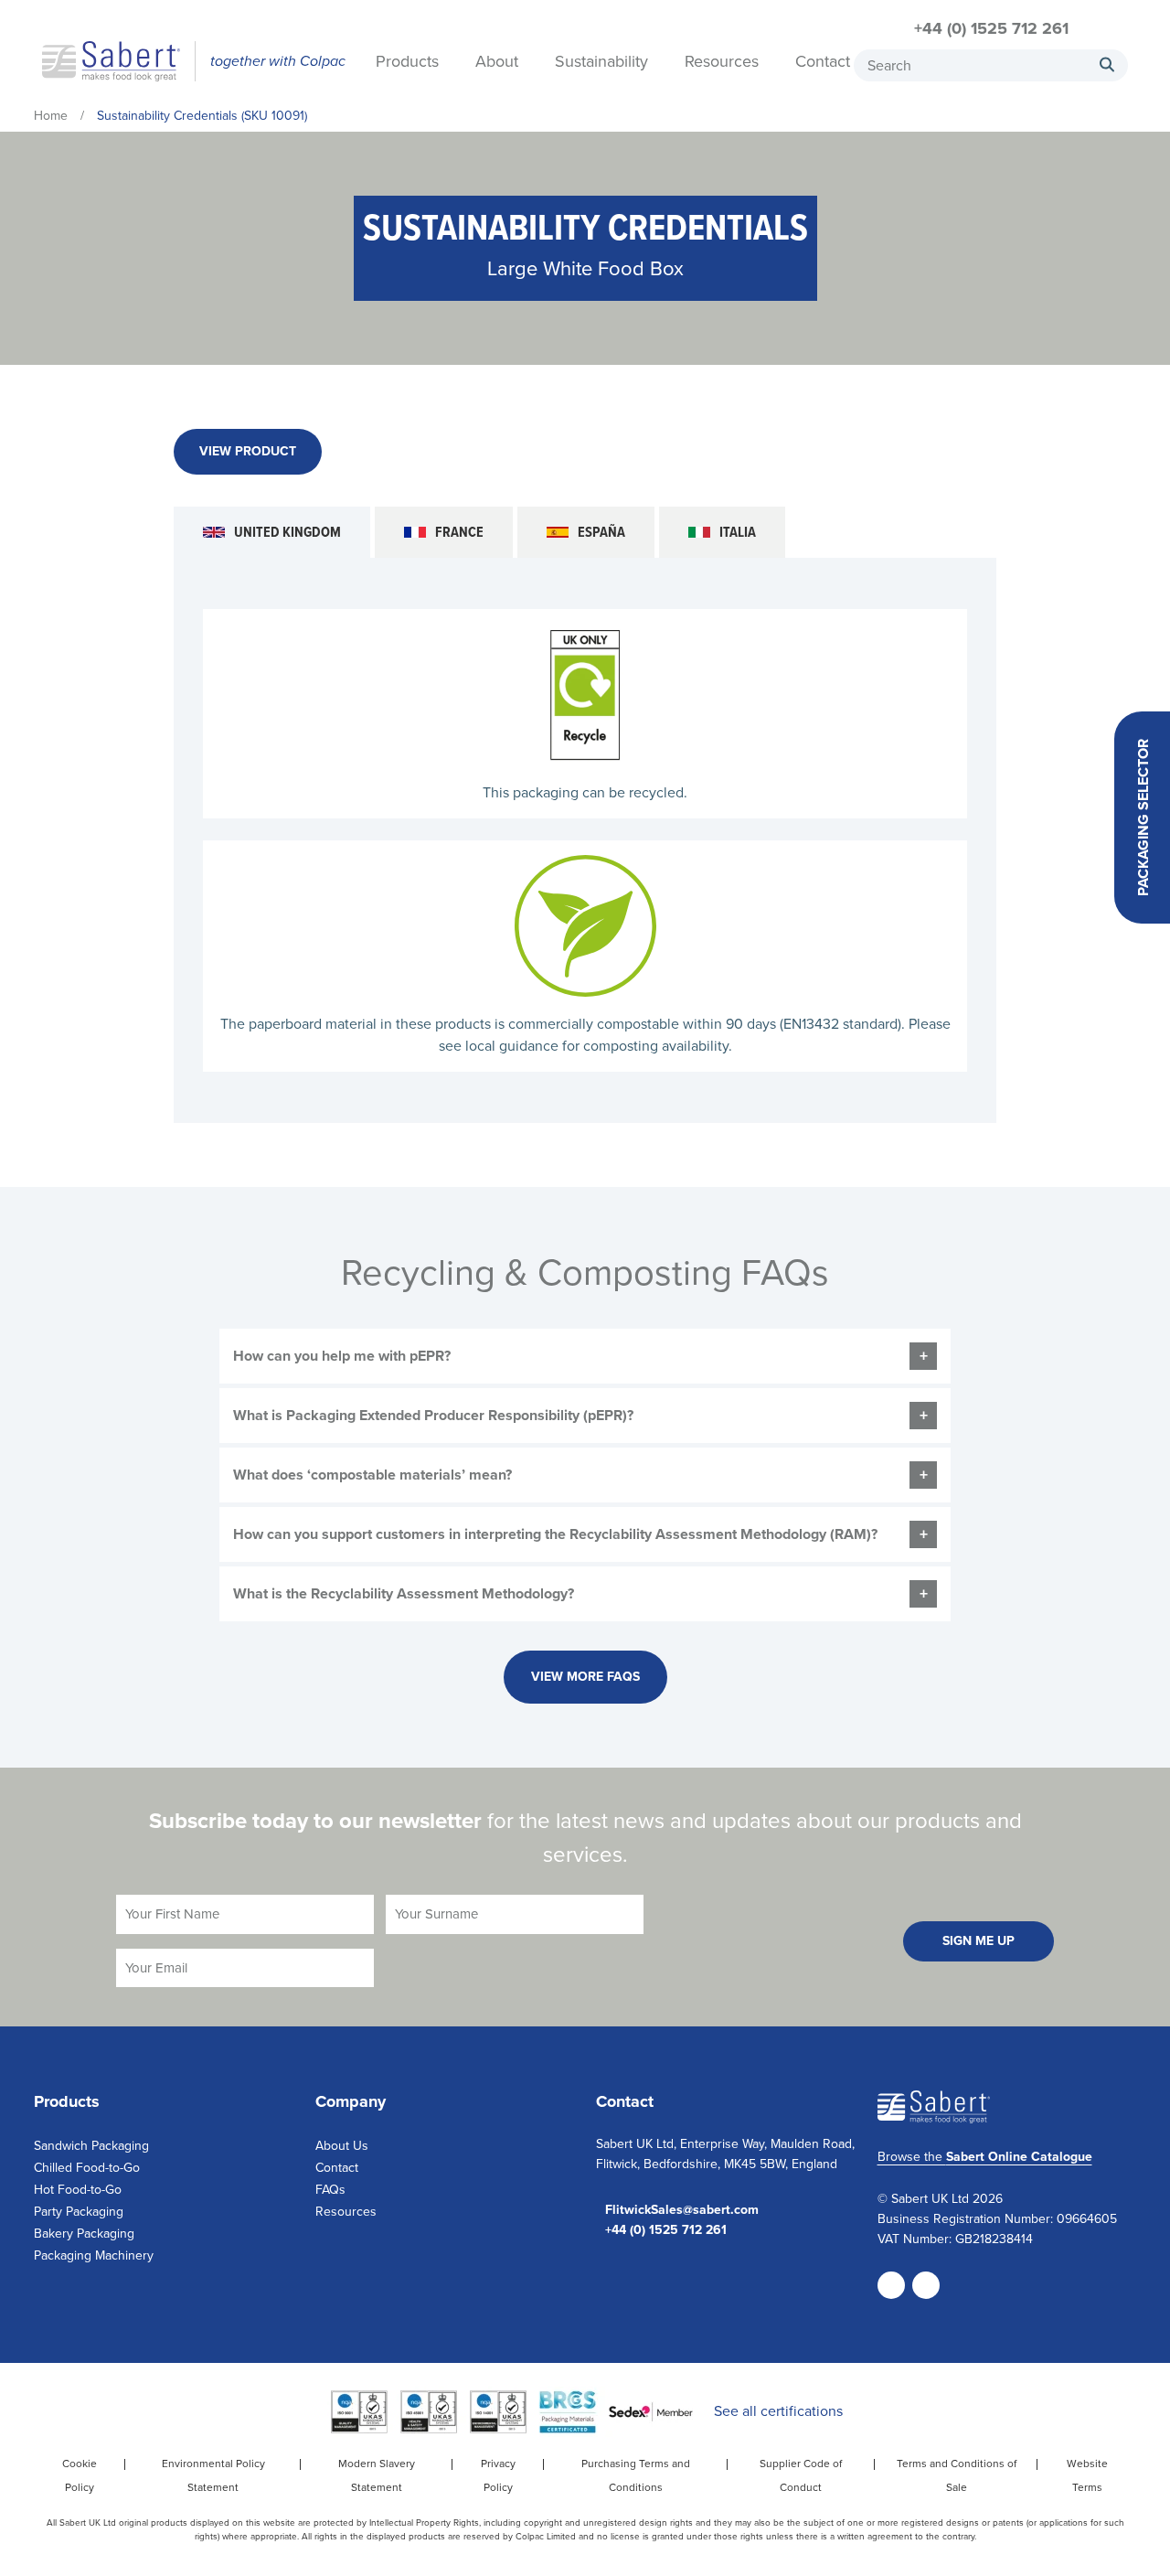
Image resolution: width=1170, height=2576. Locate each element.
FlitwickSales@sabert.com (682, 2210)
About (497, 63)
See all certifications (778, 2411)
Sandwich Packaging (91, 2146)
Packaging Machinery (94, 2255)
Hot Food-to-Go (78, 2190)
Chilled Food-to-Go (87, 2168)
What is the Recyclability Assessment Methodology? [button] (404, 1593)
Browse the (985, 2157)
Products (407, 63)
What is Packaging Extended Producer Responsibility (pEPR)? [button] (433, 1415)
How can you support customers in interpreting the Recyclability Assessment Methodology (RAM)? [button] (555, 1534)
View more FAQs (585, 1677)
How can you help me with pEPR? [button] (342, 1356)
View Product (248, 451)
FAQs (330, 2190)
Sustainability (601, 63)
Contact (823, 63)
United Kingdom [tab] (287, 532)
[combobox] (991, 65)
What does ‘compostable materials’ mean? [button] (372, 1475)
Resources (722, 63)
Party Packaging (79, 2212)
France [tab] (459, 532)
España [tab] (601, 532)
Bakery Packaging (84, 2234)
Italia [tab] (738, 532)
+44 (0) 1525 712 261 (991, 28)
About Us (342, 2146)
